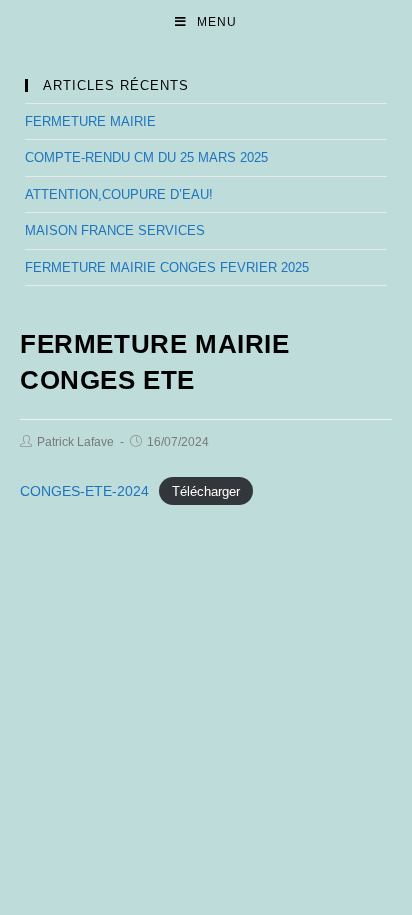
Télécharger (206, 491)
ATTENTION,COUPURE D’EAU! (119, 194)
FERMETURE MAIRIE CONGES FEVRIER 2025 (167, 267)
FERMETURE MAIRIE (90, 121)
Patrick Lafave (75, 442)
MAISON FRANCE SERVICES (115, 230)
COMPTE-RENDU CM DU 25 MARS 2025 (146, 157)
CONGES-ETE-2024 (84, 491)
